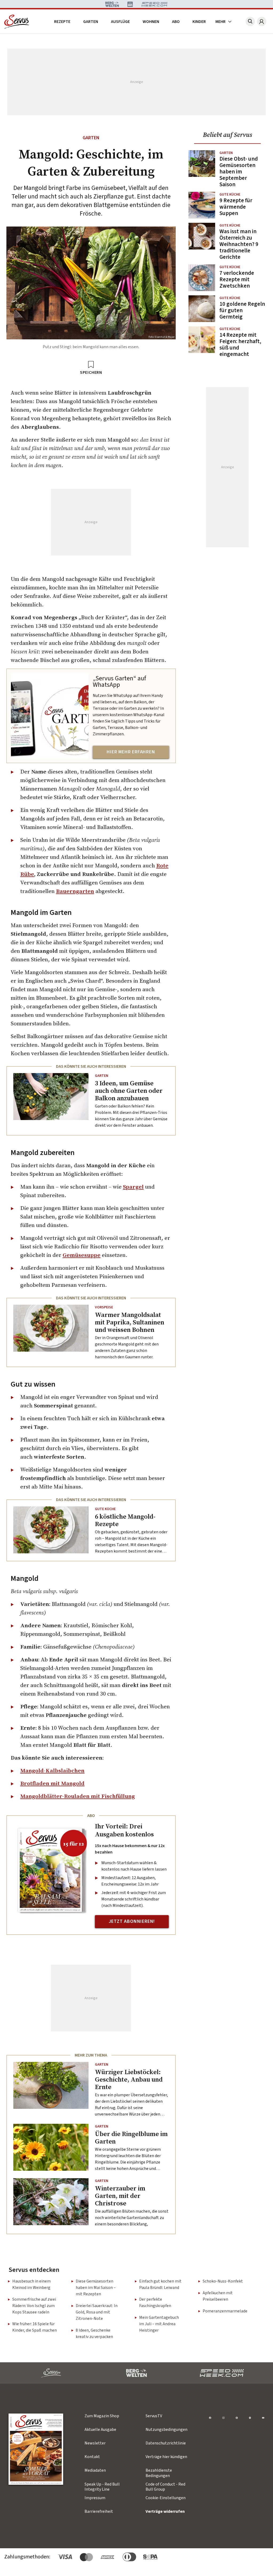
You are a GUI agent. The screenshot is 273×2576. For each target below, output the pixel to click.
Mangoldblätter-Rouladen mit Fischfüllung (78, 1796)
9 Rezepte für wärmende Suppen (236, 207)
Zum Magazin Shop (102, 2416)
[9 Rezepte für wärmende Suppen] (202, 205)
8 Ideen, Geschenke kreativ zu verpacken (94, 2333)
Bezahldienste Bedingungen (159, 2473)
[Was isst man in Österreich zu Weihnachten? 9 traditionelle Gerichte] (202, 241)
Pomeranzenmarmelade (225, 2311)
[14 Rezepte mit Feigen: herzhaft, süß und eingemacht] (202, 342)
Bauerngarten (75, 891)
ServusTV (154, 2416)
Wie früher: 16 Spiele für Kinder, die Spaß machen (35, 2327)
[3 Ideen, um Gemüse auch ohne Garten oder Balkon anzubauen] (51, 1101)
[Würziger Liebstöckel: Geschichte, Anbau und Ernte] (51, 2085)
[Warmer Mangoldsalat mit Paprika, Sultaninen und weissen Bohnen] (51, 1332)
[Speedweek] (222, 2373)
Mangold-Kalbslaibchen (52, 1770)
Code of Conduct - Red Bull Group (165, 2487)
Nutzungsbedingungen (166, 2430)
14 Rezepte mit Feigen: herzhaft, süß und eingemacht (240, 344)
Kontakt (92, 2457)
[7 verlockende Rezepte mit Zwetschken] (202, 278)
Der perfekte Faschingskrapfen (155, 2303)
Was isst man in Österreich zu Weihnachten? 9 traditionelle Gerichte (239, 244)
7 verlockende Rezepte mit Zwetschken (237, 279)
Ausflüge (120, 22)
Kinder (199, 22)
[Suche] (250, 21)
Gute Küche (105, 1509)
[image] (36, 2449)
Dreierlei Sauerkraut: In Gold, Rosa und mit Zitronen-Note (97, 2312)
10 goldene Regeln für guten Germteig (242, 310)
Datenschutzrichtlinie (166, 2443)
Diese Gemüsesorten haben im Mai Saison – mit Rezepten (96, 2288)
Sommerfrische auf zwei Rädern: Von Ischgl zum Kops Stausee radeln (34, 2306)
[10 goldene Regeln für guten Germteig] (202, 309)
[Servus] (17, 22)
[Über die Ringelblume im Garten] (51, 2147)
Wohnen (151, 22)
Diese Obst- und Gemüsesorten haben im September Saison (239, 172)
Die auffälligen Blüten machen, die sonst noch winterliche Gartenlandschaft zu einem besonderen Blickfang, (132, 2218)
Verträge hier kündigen (166, 2457)
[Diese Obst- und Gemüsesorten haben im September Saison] (202, 169)
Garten (91, 22)
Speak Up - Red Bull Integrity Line (102, 2487)
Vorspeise (104, 1307)
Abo (176, 22)
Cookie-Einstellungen (166, 2498)
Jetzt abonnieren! (132, 1921)
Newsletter (95, 2443)
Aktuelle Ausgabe (100, 2430)
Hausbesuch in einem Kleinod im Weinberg (31, 2284)
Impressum (95, 2498)
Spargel (133, 1187)
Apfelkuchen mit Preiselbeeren (218, 2296)
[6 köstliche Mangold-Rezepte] (51, 1530)
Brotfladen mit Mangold (52, 1783)
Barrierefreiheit (99, 2511)
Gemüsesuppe (82, 1255)
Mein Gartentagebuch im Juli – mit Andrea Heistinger (159, 2324)
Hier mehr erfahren (131, 752)
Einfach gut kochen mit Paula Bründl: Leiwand (160, 2284)
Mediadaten (95, 2470)
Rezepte (62, 22)
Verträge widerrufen (165, 2511)
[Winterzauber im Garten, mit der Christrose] (51, 2202)
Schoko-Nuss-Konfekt (223, 2281)
